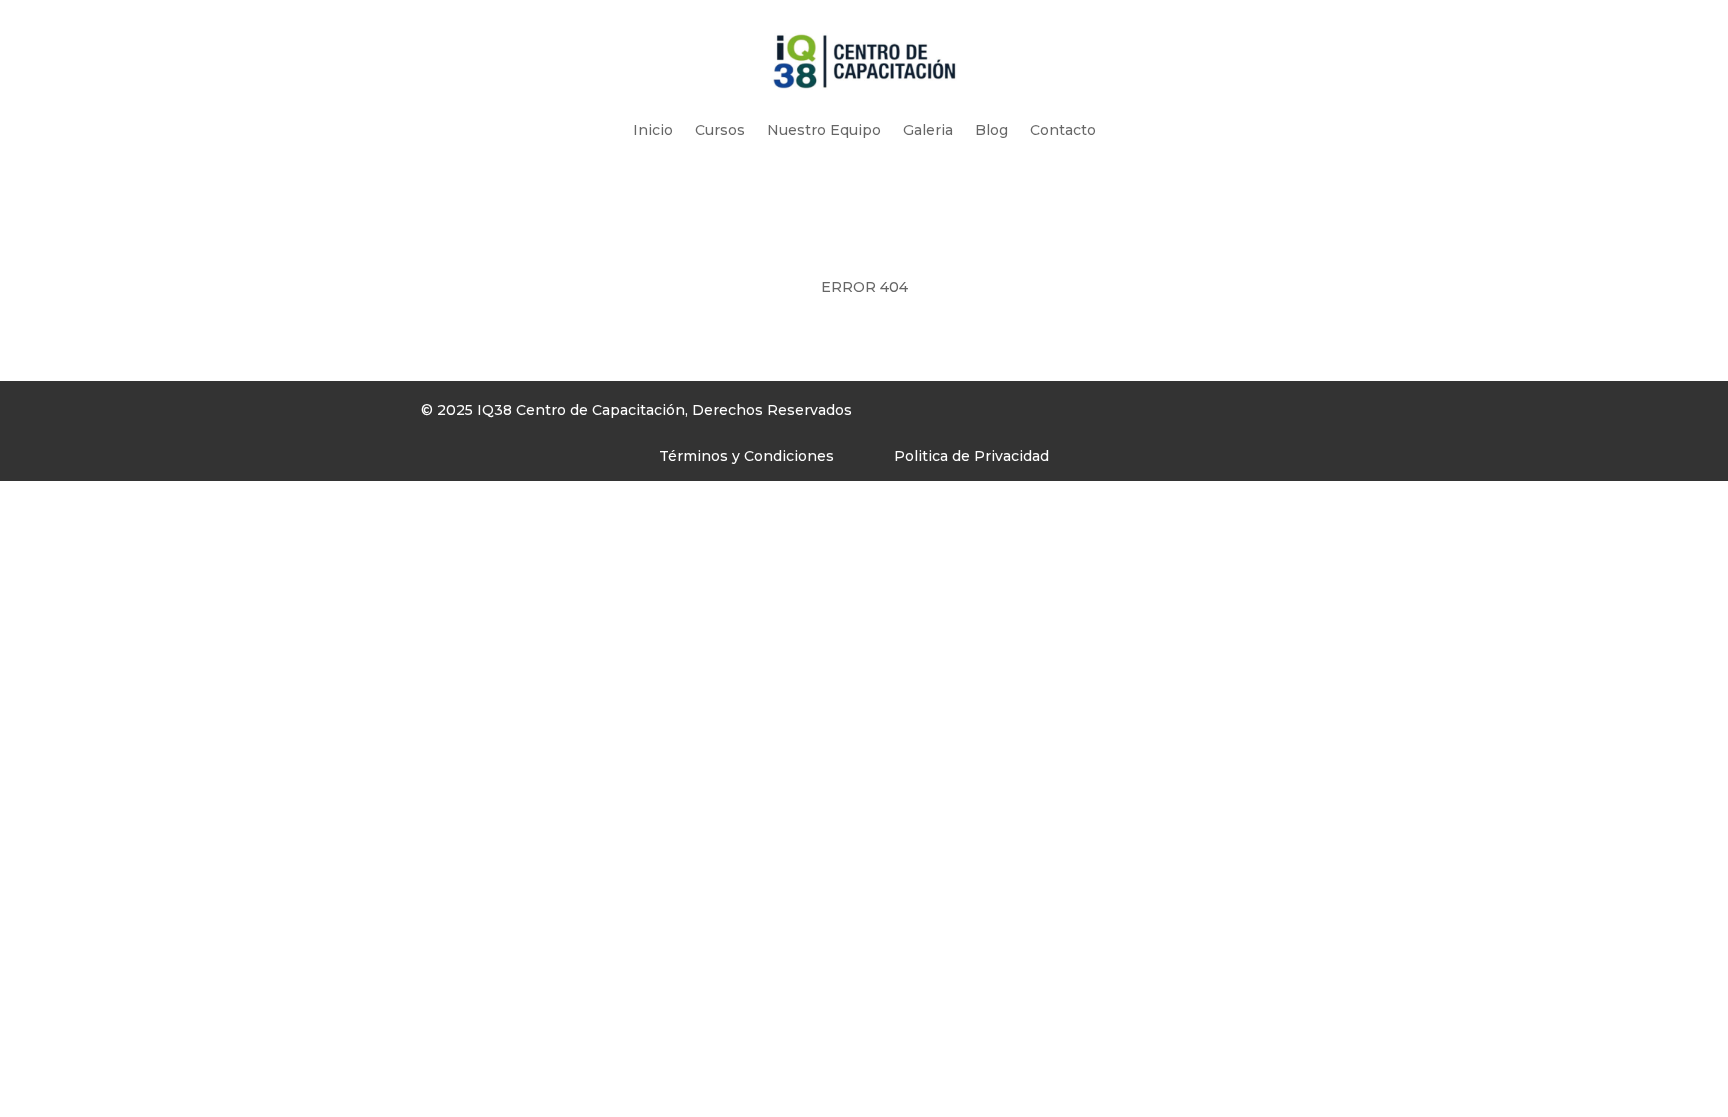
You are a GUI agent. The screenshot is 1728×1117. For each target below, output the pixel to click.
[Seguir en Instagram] (1064, 415)
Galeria (928, 130)
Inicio (653, 130)
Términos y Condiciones (746, 456)
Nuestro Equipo (824, 130)
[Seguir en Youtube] (1104, 415)
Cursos (720, 130)
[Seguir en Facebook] (1024, 415)
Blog (991, 130)
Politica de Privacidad (971, 456)
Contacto (1063, 130)
